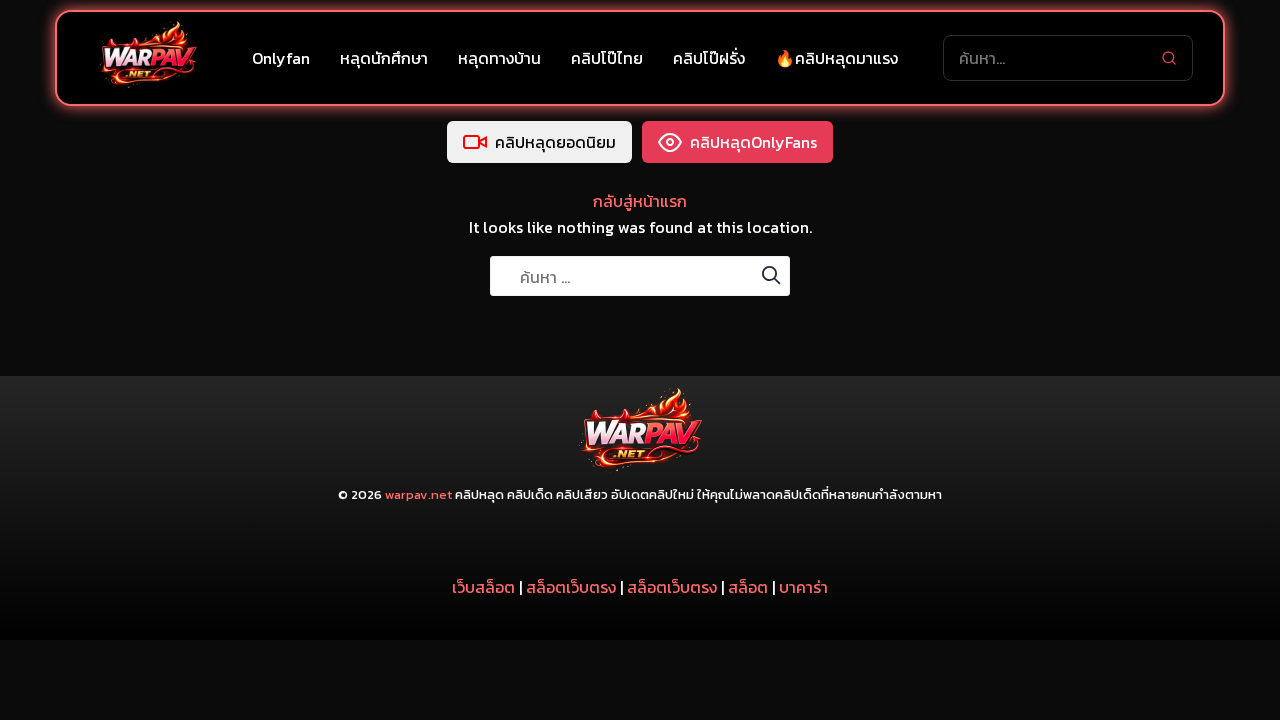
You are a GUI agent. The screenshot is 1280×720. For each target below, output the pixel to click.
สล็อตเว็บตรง (571, 587)
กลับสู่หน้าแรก (640, 201)
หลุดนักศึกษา (384, 58)
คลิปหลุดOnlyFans (753, 142)
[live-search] (1169, 58)
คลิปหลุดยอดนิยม (555, 142)
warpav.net (418, 494)
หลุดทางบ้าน (499, 58)
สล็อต (748, 587)
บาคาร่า (803, 587)
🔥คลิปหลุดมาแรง (836, 58)
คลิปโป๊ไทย (607, 58)
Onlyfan (281, 58)
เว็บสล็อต (483, 587)
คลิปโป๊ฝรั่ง (709, 58)
